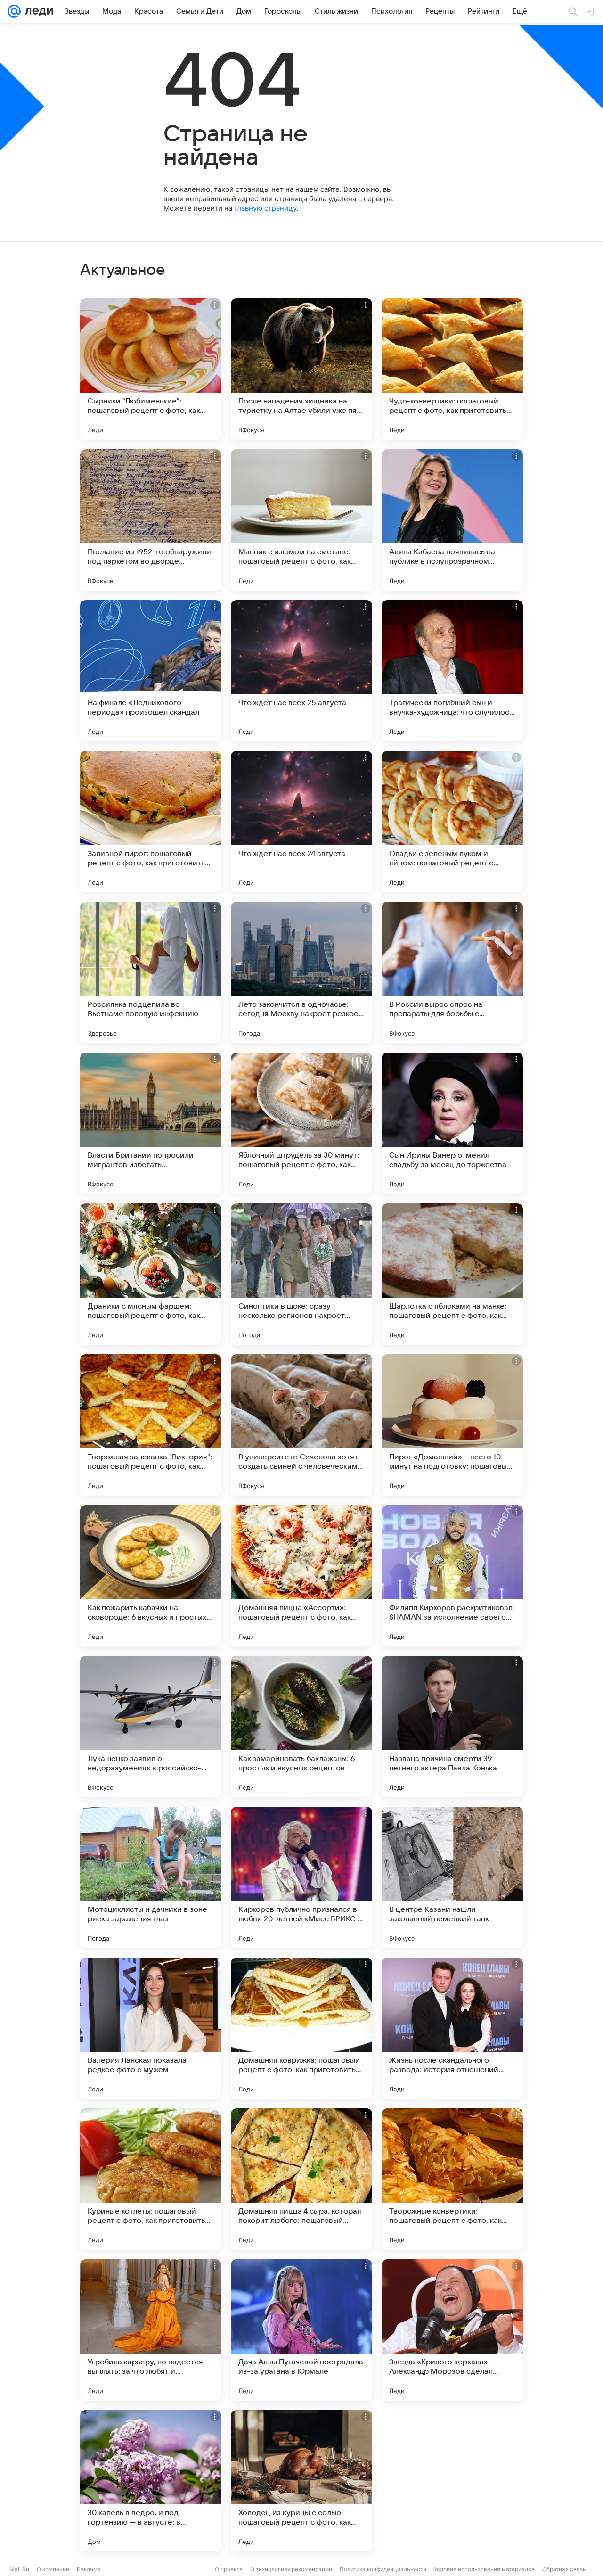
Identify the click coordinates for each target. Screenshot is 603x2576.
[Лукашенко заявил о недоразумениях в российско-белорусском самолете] (151, 1727)
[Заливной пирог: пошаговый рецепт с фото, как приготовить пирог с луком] (151, 822)
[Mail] (14, 11)
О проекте (229, 2569)
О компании (53, 2569)
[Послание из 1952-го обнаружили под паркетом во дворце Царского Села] (151, 520)
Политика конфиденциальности (383, 2569)
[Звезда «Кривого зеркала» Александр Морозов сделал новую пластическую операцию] (452, 2330)
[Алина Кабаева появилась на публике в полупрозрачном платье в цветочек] (452, 520)
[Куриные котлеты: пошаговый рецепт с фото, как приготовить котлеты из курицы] (151, 2179)
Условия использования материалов (484, 2569)
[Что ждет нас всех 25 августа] (301, 671)
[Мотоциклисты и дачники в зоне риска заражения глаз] (151, 1877)
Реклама (89, 2569)
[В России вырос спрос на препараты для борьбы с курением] (452, 972)
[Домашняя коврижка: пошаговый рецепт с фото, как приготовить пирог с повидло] (301, 2028)
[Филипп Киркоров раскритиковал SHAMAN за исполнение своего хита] (452, 1576)
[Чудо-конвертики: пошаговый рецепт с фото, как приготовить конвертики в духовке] (452, 369)
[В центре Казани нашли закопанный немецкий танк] (452, 1877)
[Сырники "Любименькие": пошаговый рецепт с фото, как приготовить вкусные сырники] (151, 369)
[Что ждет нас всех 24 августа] (301, 822)
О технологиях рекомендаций (291, 2569)
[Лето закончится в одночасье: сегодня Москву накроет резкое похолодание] (301, 972)
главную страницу (265, 208)
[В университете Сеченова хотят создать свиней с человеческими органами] (301, 1425)
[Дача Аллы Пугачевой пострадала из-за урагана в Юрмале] (301, 2330)
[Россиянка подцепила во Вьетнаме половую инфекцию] (151, 972)
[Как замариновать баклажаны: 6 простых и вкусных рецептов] (301, 1727)
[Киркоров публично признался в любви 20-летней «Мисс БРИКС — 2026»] (301, 1877)
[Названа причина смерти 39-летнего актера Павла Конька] (452, 1727)
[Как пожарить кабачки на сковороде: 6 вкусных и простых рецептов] (151, 1576)
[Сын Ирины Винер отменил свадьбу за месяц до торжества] (452, 1123)
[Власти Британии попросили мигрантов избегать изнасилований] (151, 1123)
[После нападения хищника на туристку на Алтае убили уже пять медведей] (301, 369)
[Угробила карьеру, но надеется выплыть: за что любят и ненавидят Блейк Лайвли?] (151, 2330)
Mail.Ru (19, 2569)
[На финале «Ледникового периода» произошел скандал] (151, 671)
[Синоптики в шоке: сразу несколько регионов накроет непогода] (301, 1274)
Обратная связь (564, 2569)
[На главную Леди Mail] (37, 11)
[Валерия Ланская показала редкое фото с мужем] (151, 2028)
